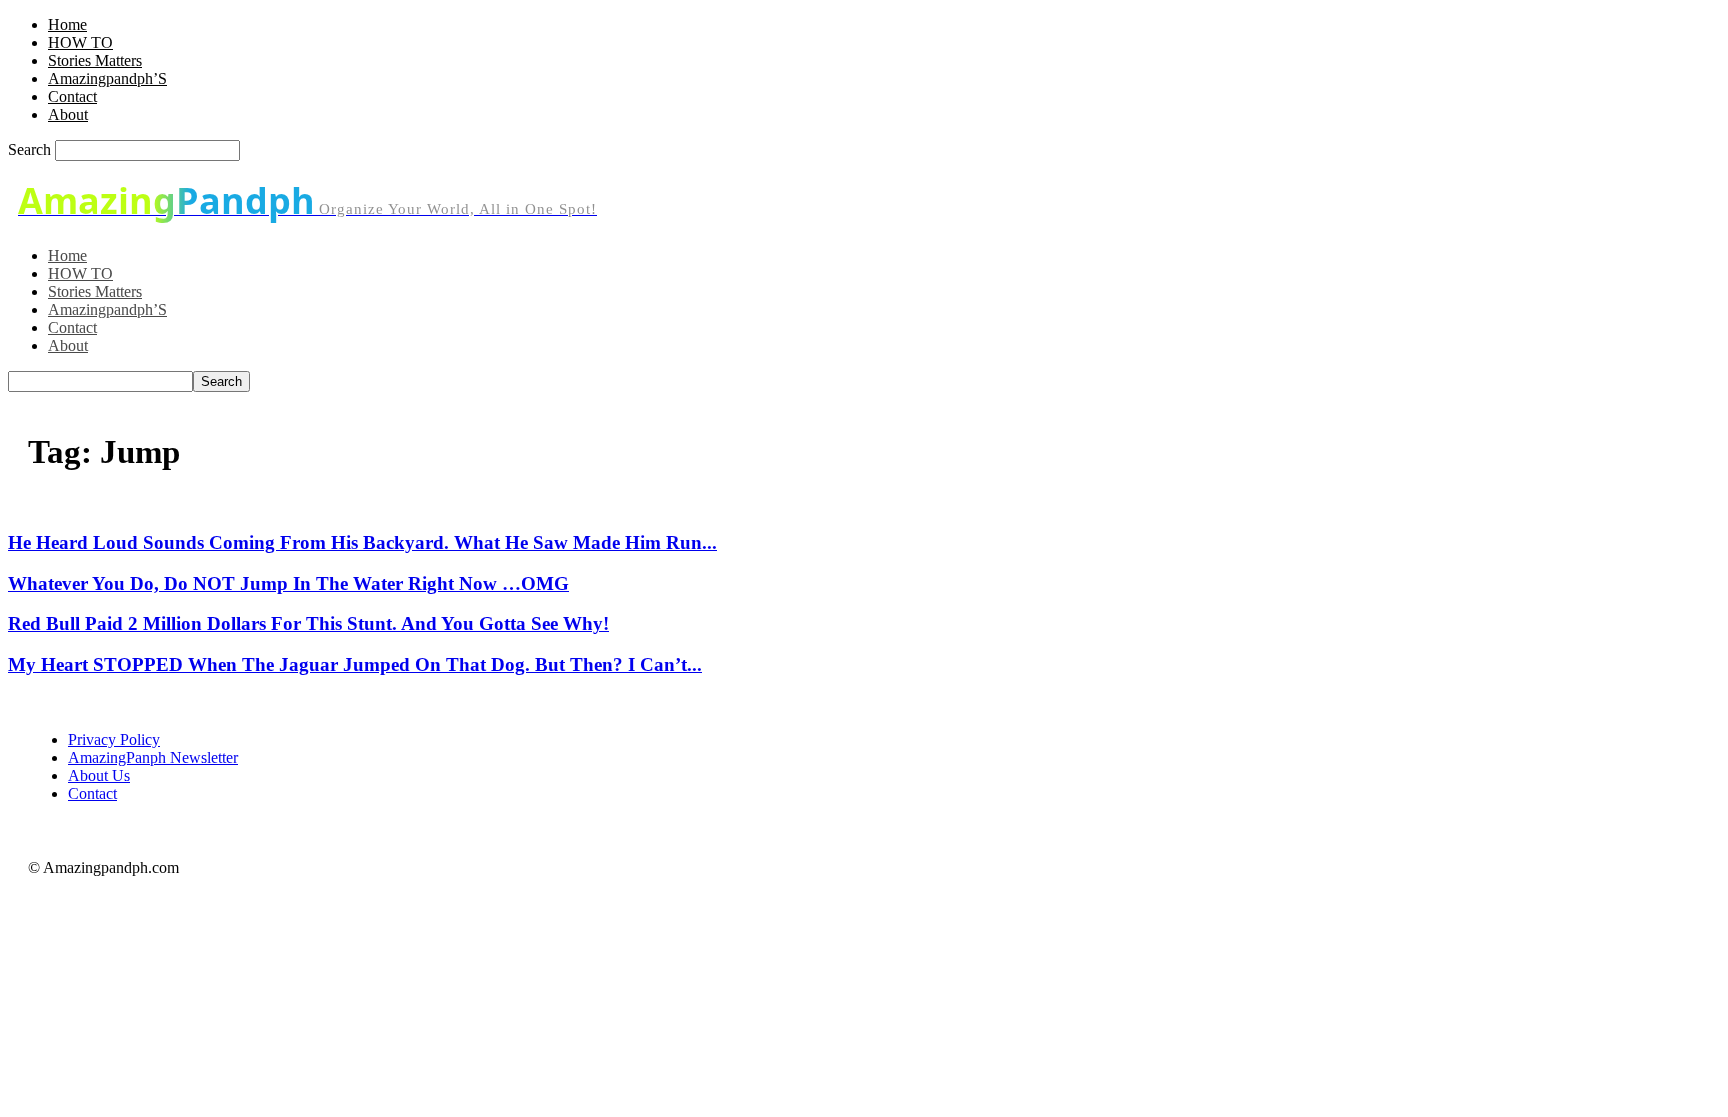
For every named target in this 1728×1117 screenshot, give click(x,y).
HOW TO (80, 42)
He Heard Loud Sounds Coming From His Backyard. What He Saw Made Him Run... (362, 542)
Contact (72, 96)
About (68, 114)
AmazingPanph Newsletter (153, 757)
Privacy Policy (114, 739)
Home (67, 24)
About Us (99, 775)
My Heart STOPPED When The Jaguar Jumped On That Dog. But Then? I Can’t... (355, 664)
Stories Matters (95, 60)
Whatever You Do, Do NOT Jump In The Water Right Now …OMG (288, 583)
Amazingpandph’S (107, 78)
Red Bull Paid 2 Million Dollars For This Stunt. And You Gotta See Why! (308, 623)
